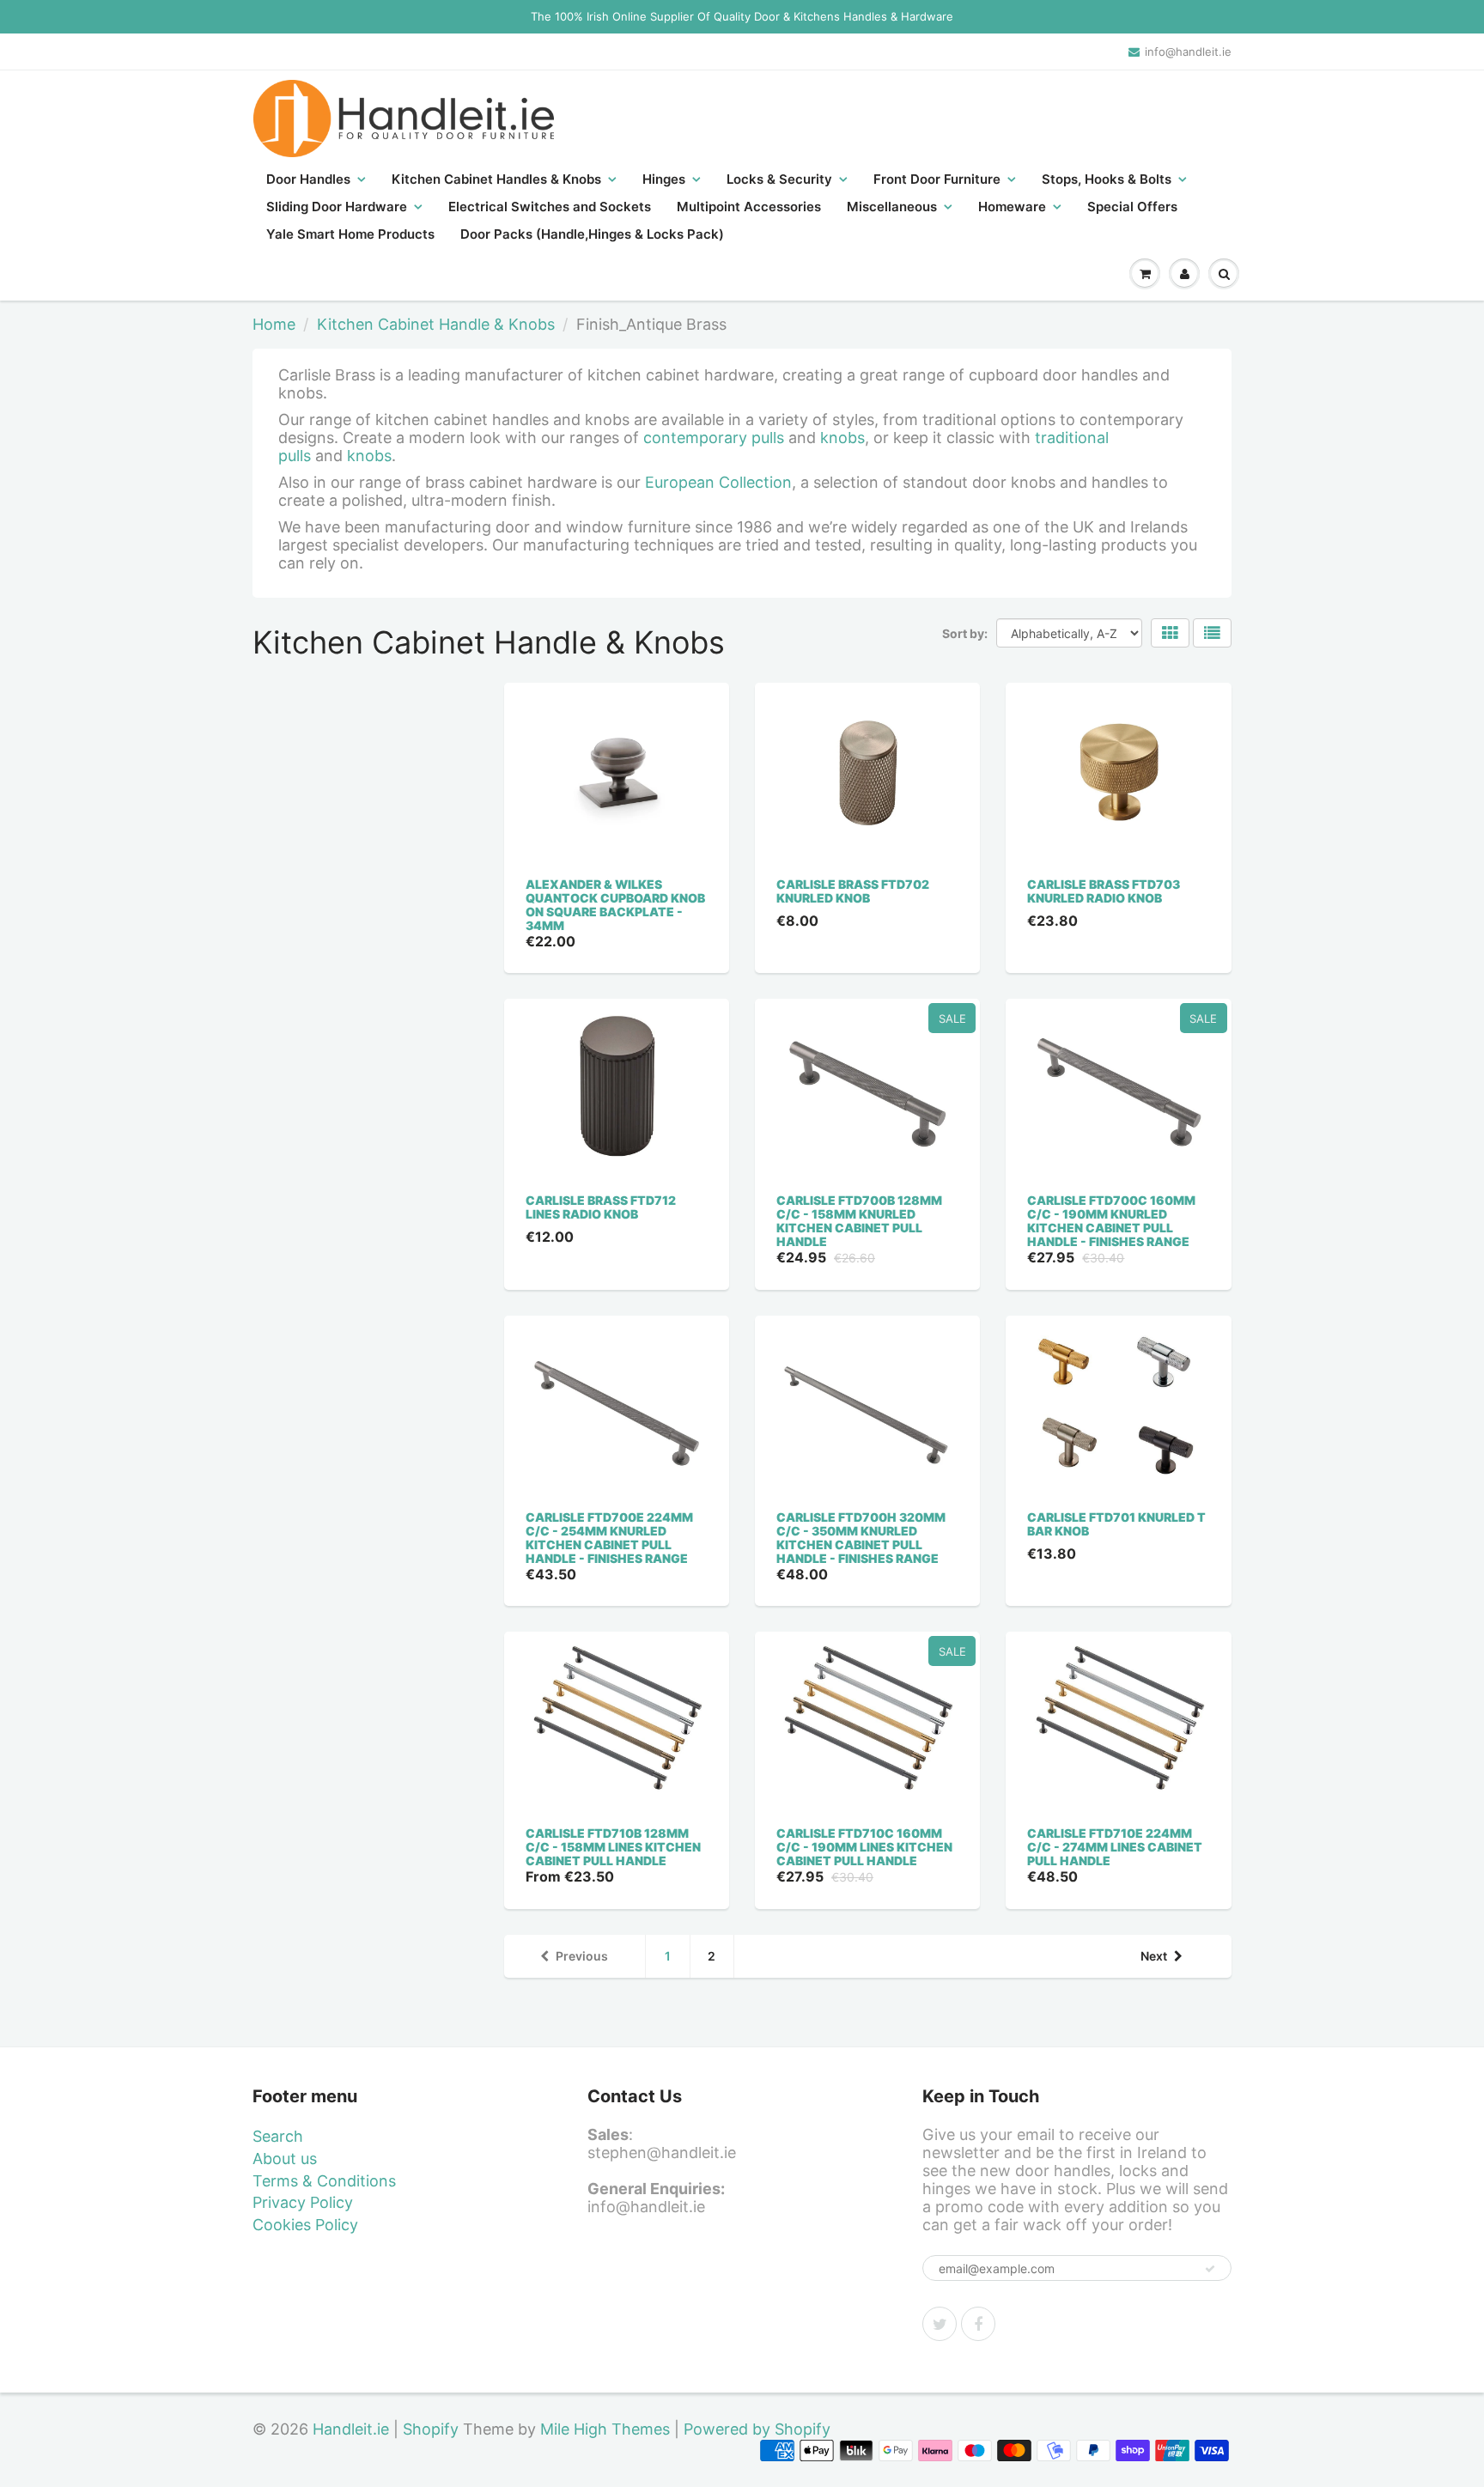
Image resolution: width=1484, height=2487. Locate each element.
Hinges (664, 179)
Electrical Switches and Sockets (550, 207)
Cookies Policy (305, 2225)
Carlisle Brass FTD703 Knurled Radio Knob (1104, 891)
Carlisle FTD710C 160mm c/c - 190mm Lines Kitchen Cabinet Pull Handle (864, 1847)
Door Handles (308, 179)
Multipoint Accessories (749, 207)
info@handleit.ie (1188, 52)
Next (1154, 1956)
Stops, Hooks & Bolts (1107, 179)
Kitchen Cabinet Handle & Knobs (436, 324)
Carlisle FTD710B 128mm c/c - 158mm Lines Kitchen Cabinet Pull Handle (613, 1847)
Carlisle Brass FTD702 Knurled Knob (853, 891)
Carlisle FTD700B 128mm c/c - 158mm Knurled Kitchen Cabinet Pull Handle (859, 1221)
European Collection (718, 482)
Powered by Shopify (757, 2429)
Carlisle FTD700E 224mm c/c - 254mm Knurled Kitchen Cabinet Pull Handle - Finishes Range (609, 1538)
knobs (842, 438)
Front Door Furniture (937, 179)
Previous (582, 1956)
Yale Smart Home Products (350, 234)
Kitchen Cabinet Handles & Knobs (496, 179)
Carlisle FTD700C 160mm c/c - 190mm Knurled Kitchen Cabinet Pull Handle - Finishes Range (1111, 1221)
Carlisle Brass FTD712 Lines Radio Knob (601, 1207)
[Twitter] (940, 2324)
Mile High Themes (605, 2429)
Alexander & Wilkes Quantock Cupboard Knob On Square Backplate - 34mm (615, 905)
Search (278, 2136)
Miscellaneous (892, 207)
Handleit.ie (353, 2429)
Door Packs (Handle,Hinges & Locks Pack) (592, 234)
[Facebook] (978, 2324)
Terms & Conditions (324, 2181)
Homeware (1012, 207)
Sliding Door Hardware (337, 207)
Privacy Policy (303, 2202)
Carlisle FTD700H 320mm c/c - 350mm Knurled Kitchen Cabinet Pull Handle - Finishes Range (861, 1538)
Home (274, 324)
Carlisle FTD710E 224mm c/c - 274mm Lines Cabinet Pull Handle (1115, 1847)
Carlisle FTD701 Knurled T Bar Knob (1116, 1524)
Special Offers (1132, 207)
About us (285, 2159)
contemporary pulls (714, 438)
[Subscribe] (1210, 2269)
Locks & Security (779, 179)
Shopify (431, 2429)
